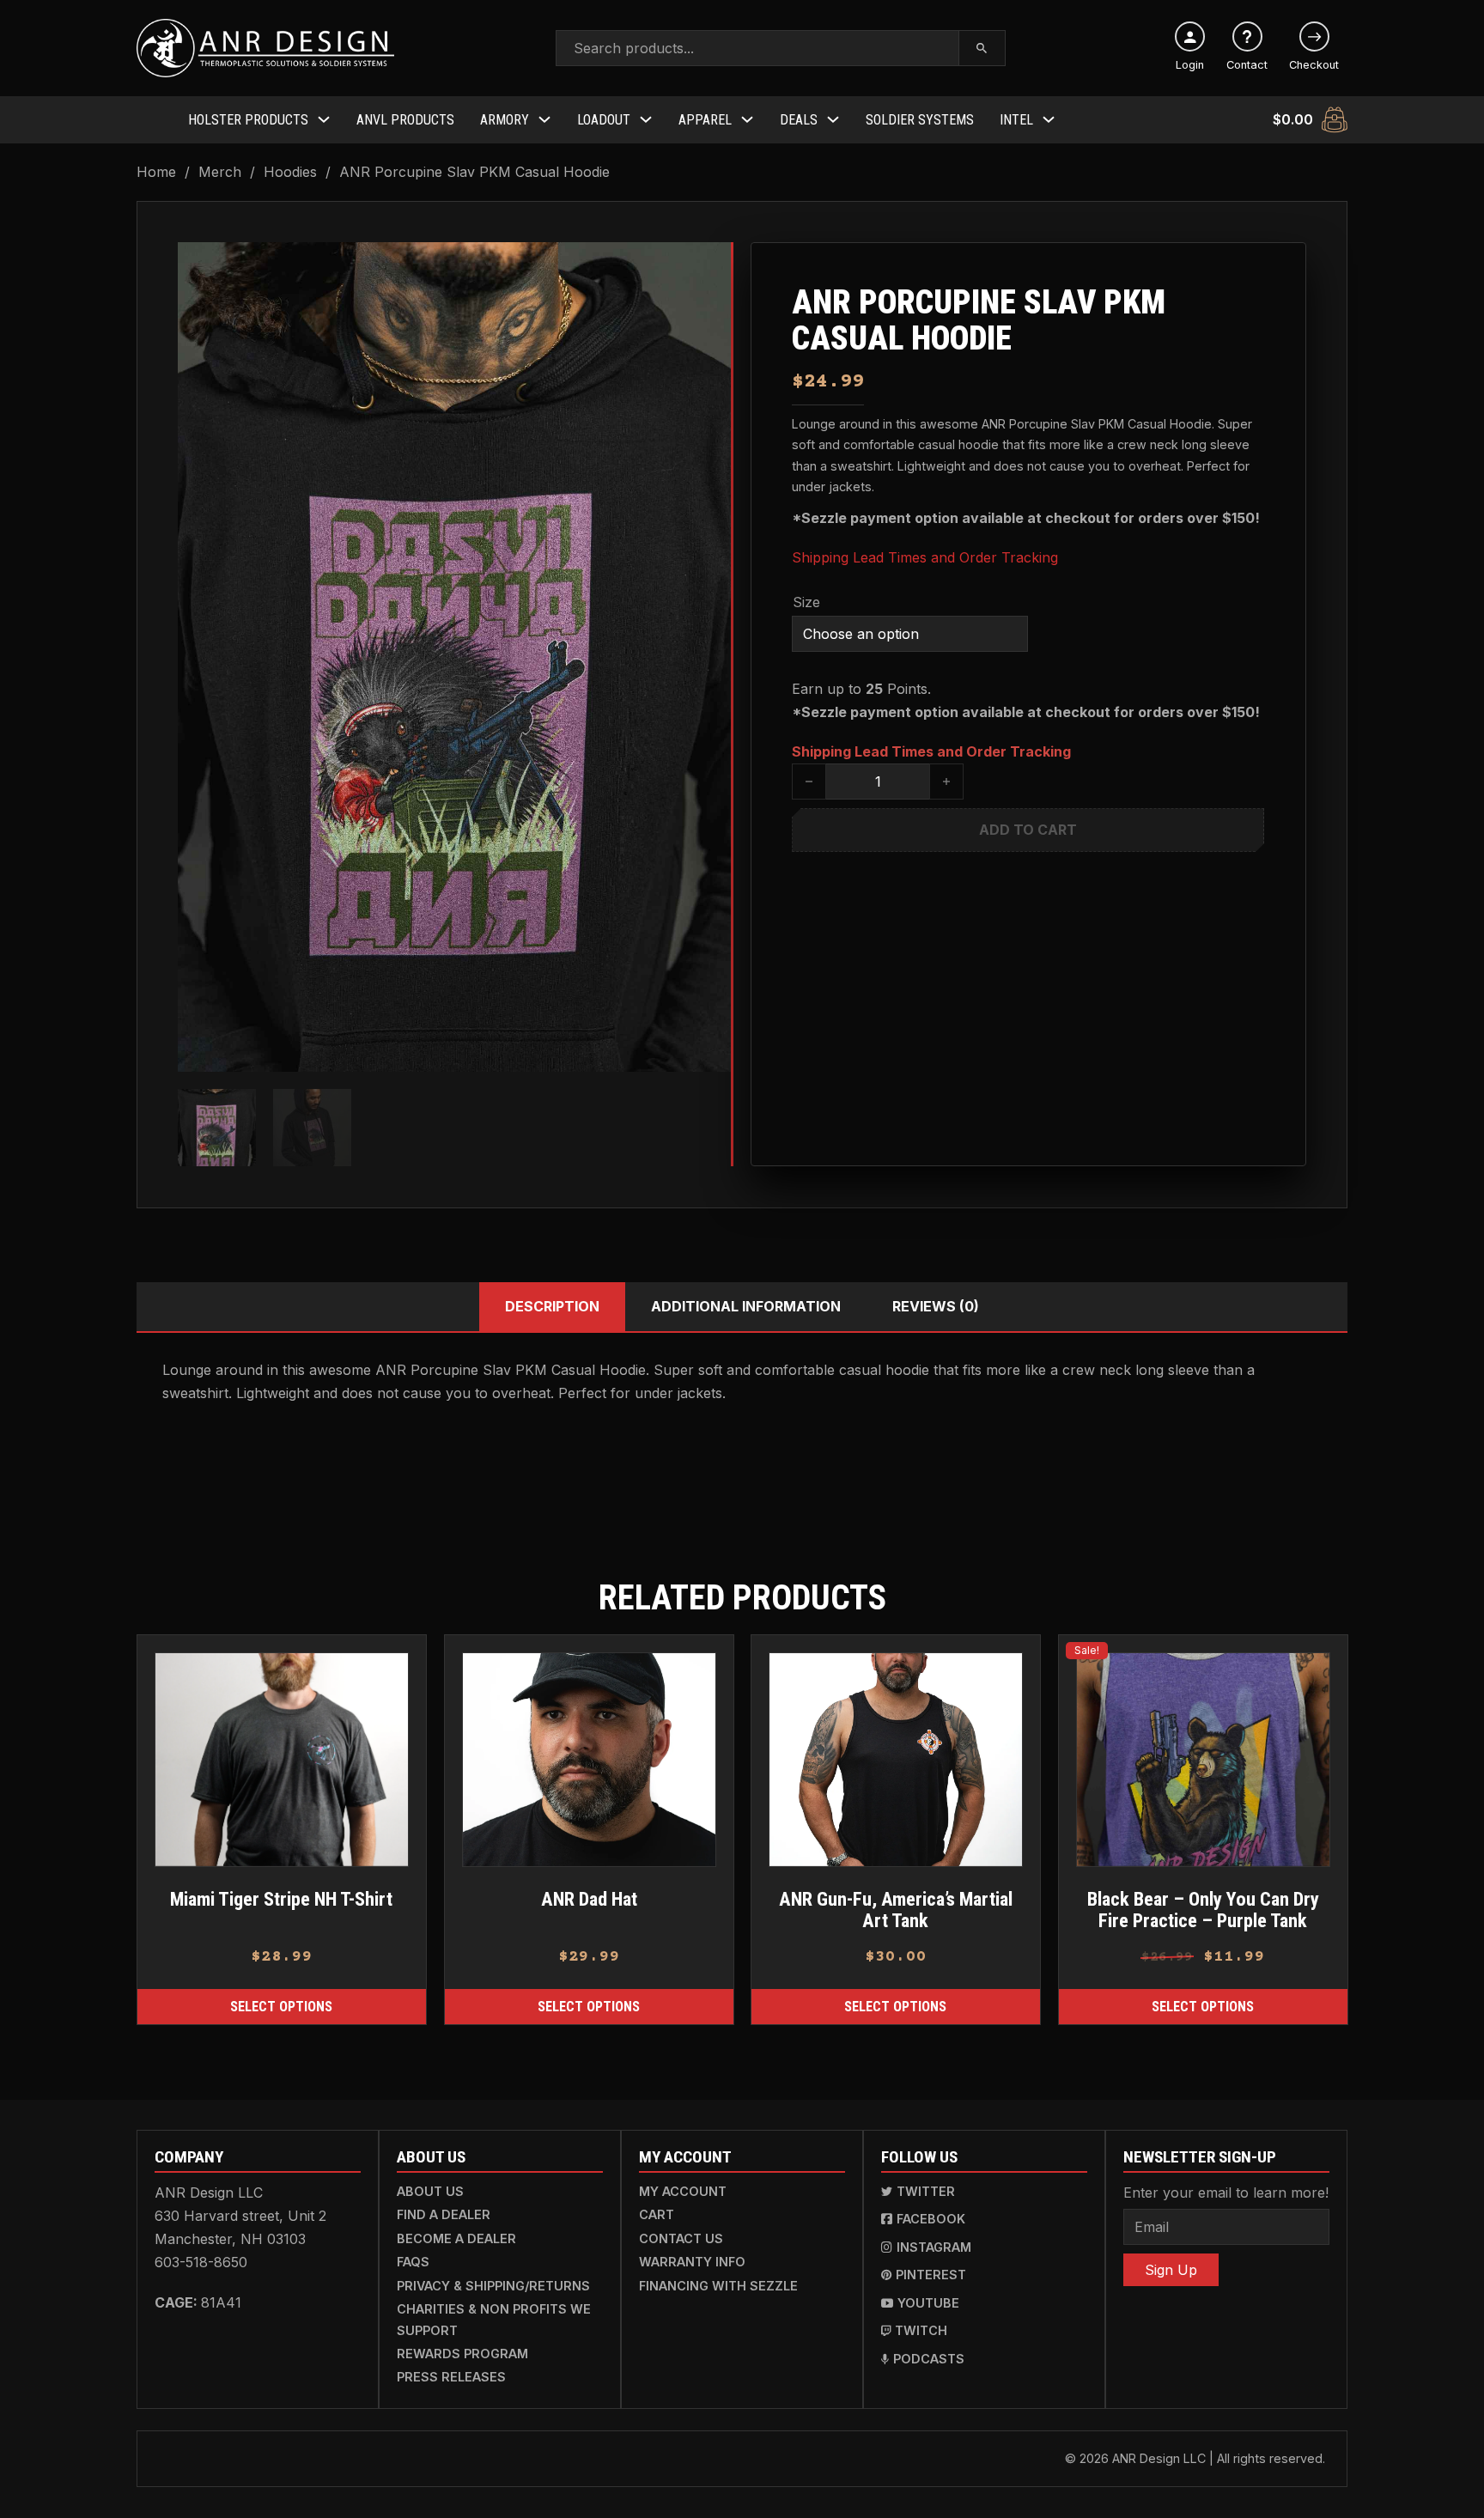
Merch (220, 172)
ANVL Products (405, 120)
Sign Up (1171, 2270)
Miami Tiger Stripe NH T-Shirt (281, 1899)
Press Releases (451, 2377)
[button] (708, 265)
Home (156, 172)
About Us (430, 2191)
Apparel (705, 120)
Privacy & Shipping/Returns (493, 2286)
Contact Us (681, 2238)
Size (806, 602)
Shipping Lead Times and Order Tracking (925, 557)
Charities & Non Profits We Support (494, 2319)
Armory (505, 120)
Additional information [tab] (746, 1306)
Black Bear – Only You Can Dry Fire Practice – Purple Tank (1202, 1910)
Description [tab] (552, 1306)
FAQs (413, 2262)
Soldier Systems (920, 120)
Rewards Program (462, 2354)
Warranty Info (692, 2262)
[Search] (982, 48)
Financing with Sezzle (718, 2286)
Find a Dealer (444, 2214)
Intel (1016, 120)
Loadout (604, 120)
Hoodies (290, 172)
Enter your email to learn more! (1226, 2193)
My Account (683, 2191)
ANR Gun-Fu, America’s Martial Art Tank (896, 1910)
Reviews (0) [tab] (936, 1306)
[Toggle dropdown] (324, 119)
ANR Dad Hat (588, 1899)
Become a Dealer (456, 2238)
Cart (657, 2214)
